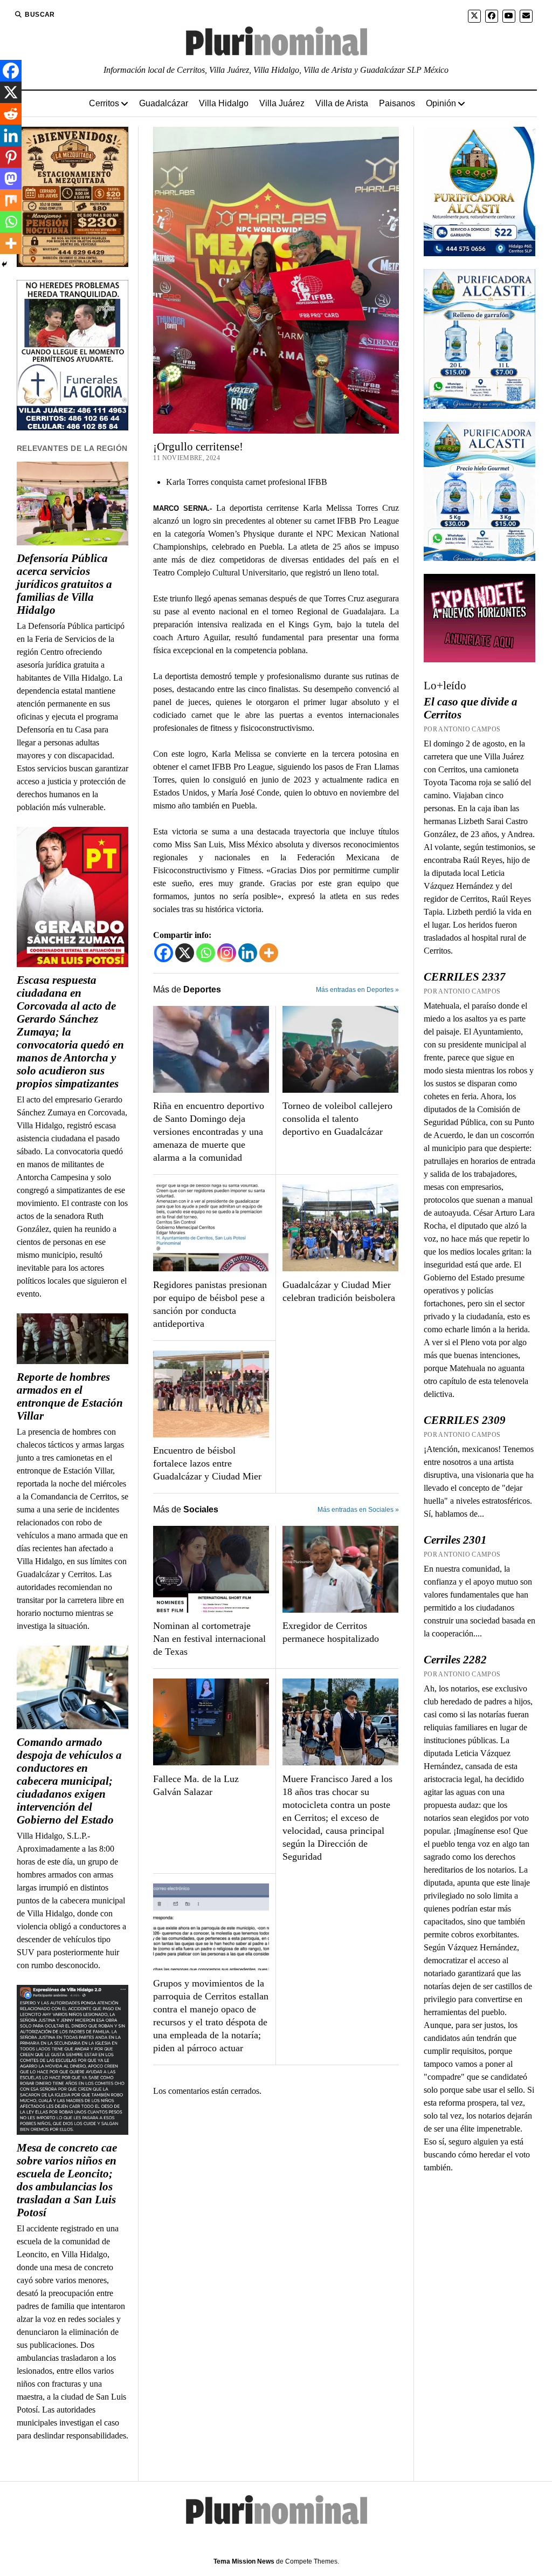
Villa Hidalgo (224, 103)
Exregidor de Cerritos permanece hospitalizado (331, 1632)
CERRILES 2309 (465, 1420)
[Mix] (11, 200)
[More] (269, 953)
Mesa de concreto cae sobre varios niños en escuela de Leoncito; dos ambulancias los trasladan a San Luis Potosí (67, 2180)
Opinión (441, 103)
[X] (185, 953)
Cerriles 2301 (455, 1540)
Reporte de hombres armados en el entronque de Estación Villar (70, 1396)
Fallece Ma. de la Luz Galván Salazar (196, 1785)
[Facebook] (164, 953)
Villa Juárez (282, 103)
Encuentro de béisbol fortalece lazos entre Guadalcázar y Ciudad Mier (207, 1463)
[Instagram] (227, 953)
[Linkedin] (248, 953)
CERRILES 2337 (465, 977)
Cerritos (104, 103)
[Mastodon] (11, 179)
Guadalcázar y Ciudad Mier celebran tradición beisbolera (339, 1291)
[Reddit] (11, 114)
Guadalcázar (164, 103)
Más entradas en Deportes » (357, 990)
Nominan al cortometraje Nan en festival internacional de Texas (209, 1639)
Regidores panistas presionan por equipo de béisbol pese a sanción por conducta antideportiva (210, 1304)
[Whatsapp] (206, 953)
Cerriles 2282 (455, 1660)
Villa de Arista (342, 103)
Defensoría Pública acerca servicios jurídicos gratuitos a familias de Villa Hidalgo (64, 584)
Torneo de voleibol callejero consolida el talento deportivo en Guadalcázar (337, 1119)
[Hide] (4, 264)
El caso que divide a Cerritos (471, 708)
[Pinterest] (11, 157)
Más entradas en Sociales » (358, 1510)
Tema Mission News (244, 2561)
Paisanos (397, 103)
